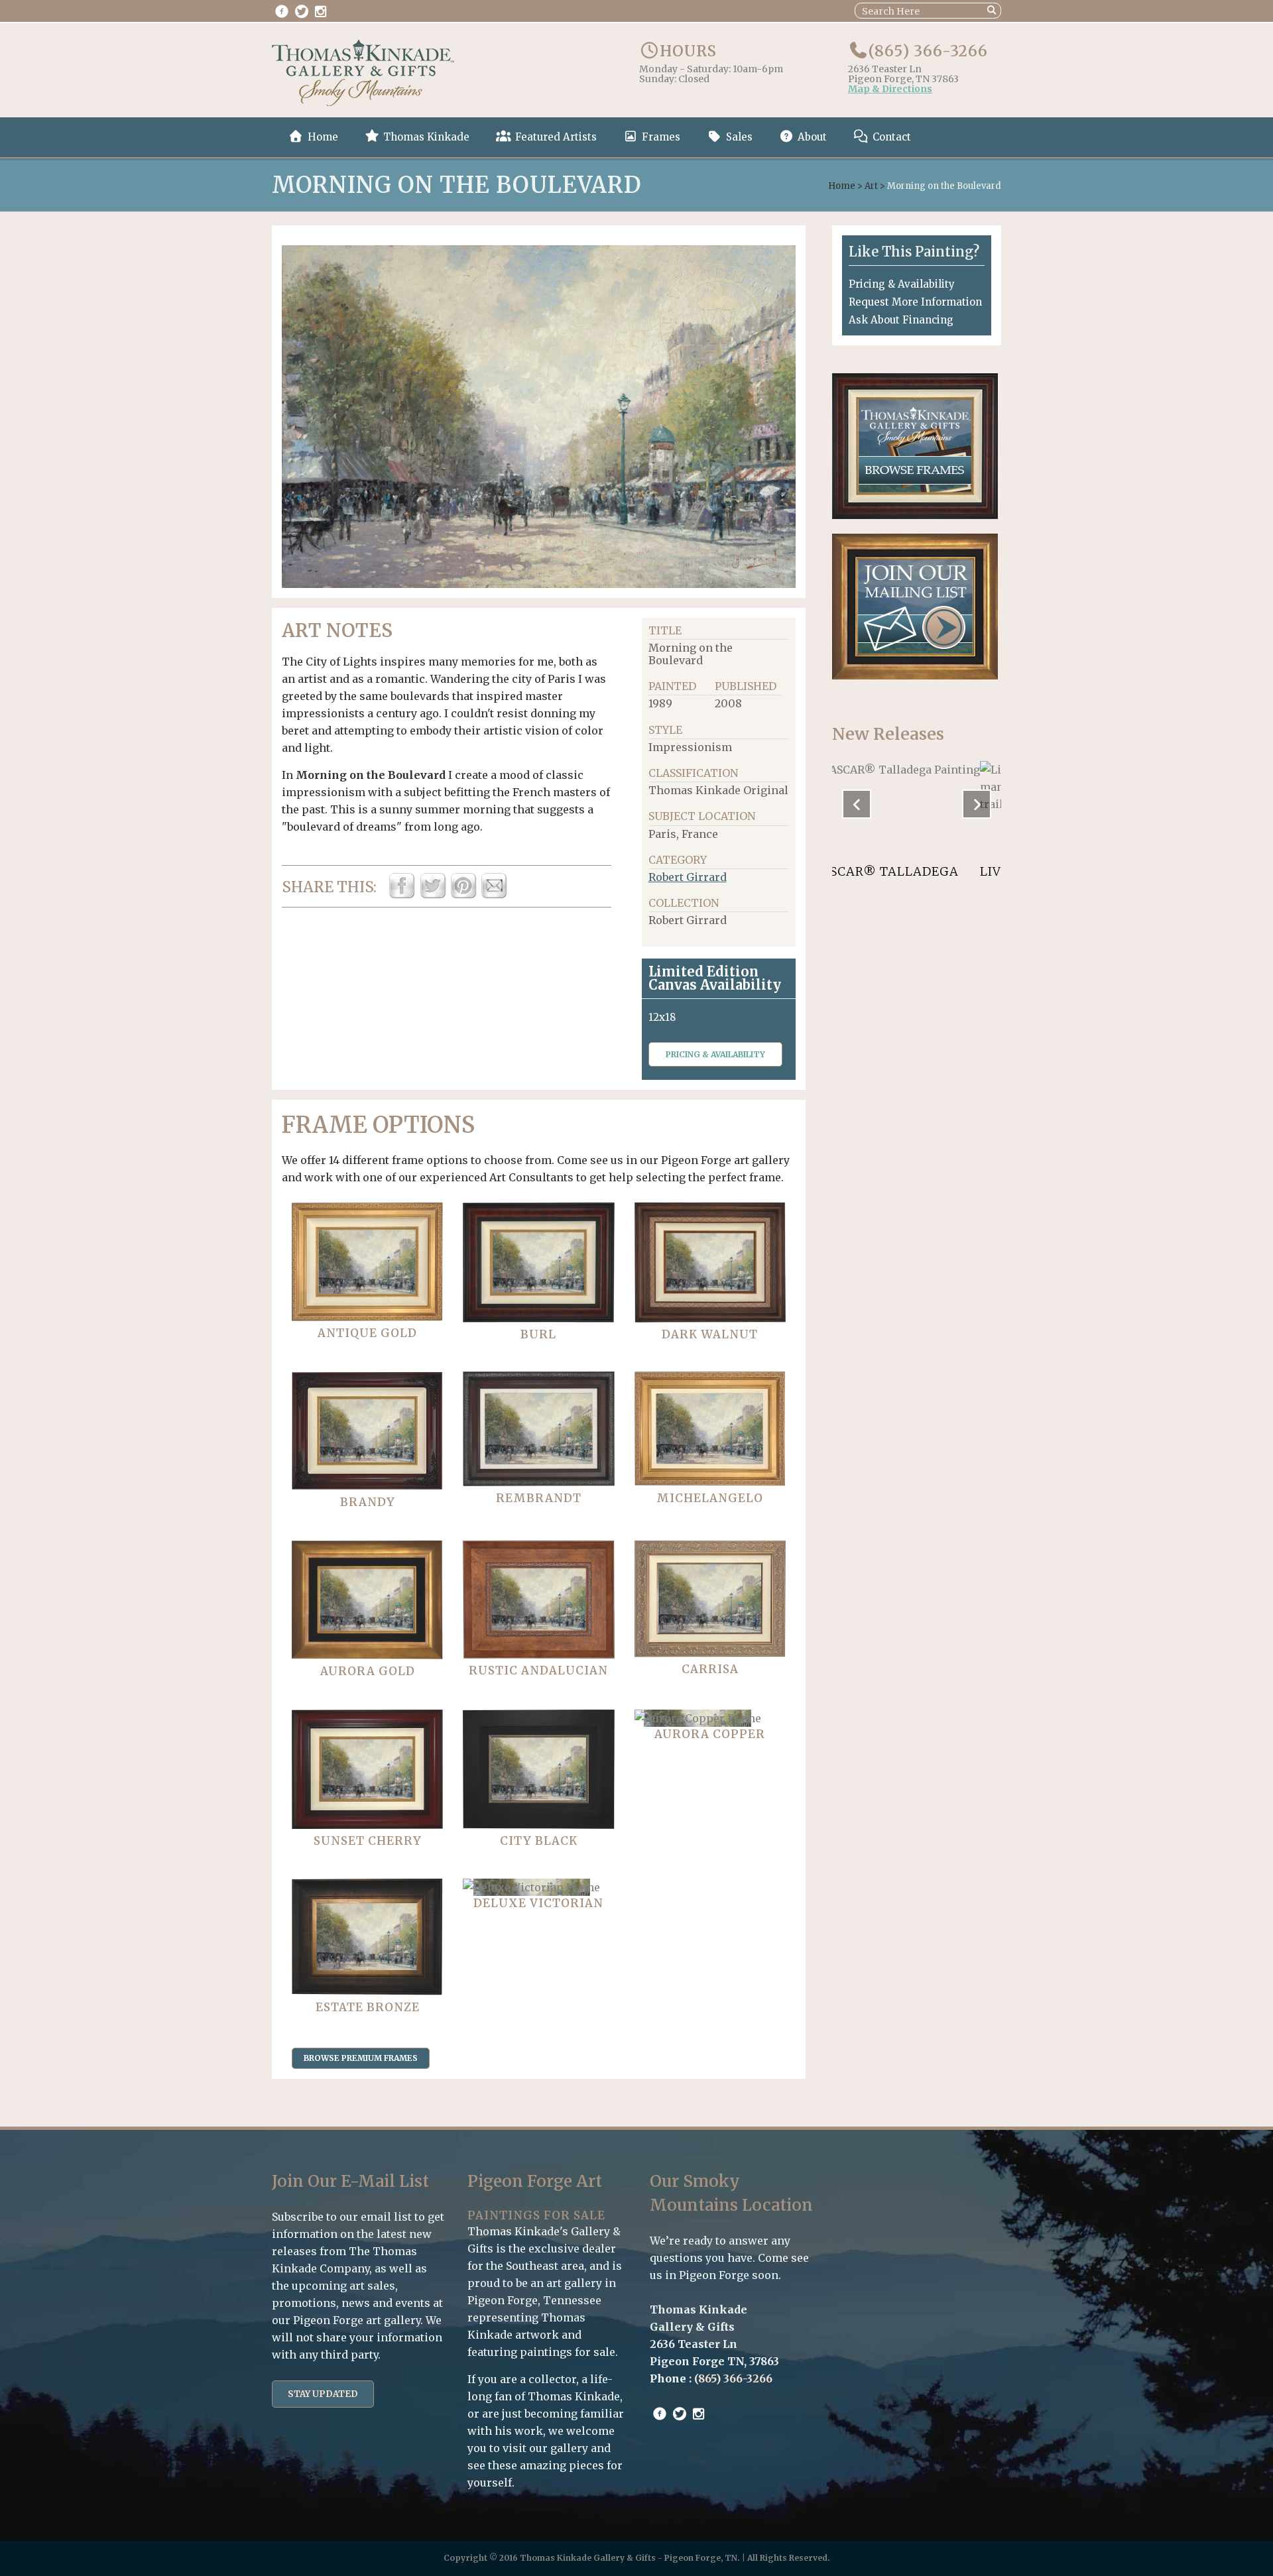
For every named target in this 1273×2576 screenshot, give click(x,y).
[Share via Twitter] (433, 895)
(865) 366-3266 (928, 51)
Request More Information (915, 302)
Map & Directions (890, 89)
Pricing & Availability (715, 1054)
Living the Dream (895, 871)
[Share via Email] (494, 895)
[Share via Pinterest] (463, 895)
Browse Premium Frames (361, 2058)
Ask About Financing (901, 320)
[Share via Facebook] (402, 895)
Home (842, 186)
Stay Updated (323, 2394)
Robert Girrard (688, 877)
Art (871, 186)
